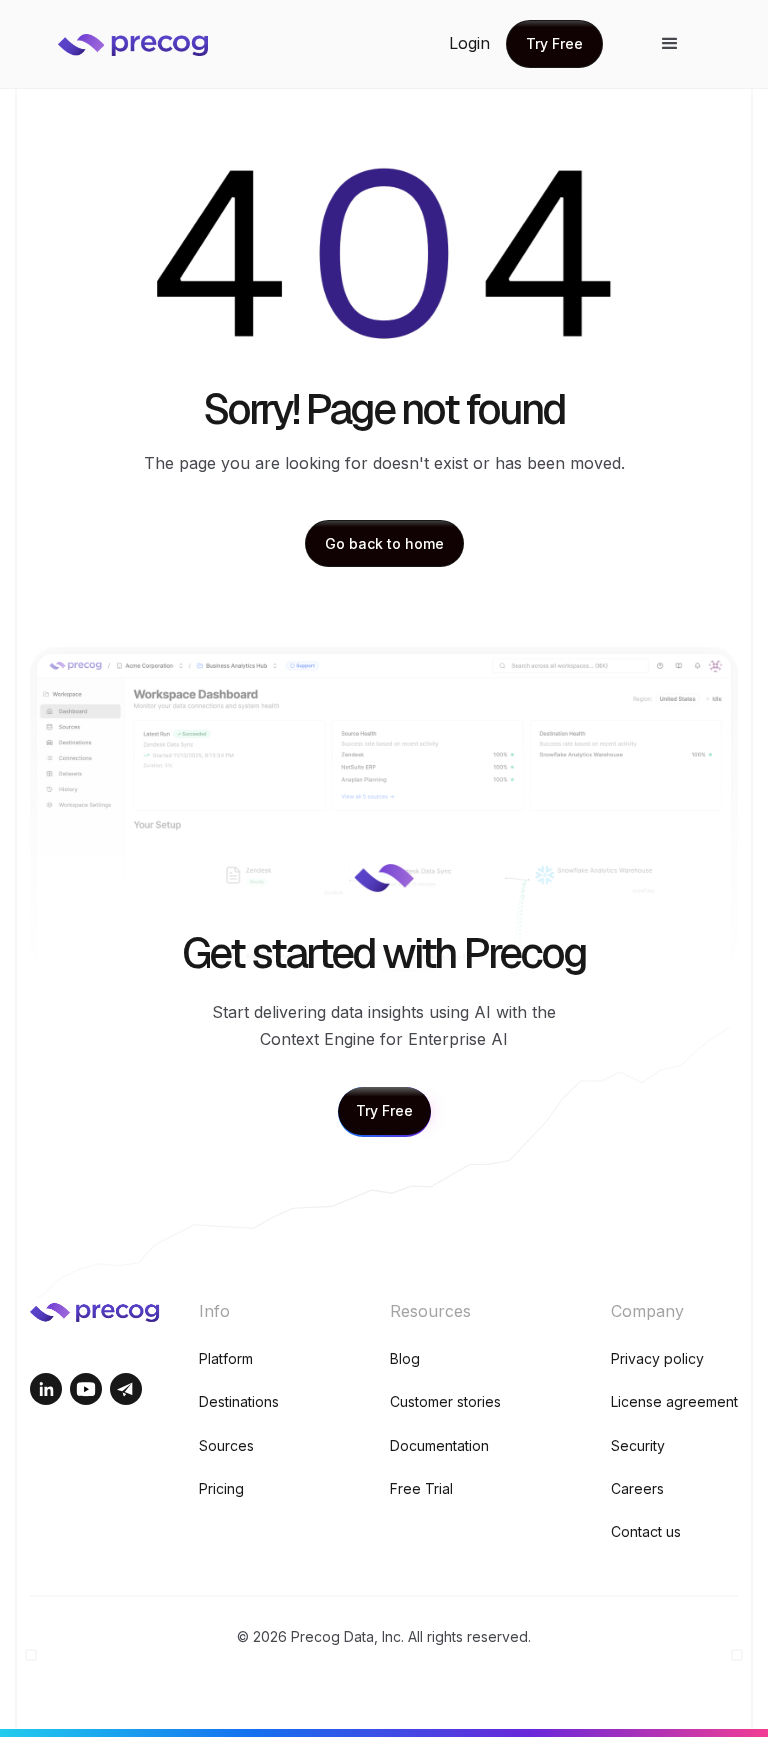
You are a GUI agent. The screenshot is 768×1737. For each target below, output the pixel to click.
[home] (148, 43)
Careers (637, 1488)
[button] (670, 44)
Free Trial (421, 1488)
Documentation (439, 1445)
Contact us (646, 1531)
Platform (226, 1358)
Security (638, 1445)
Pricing (221, 1488)
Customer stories (445, 1401)
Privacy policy (657, 1358)
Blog (405, 1358)
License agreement (674, 1401)
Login (469, 43)
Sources (226, 1445)
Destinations (239, 1401)
